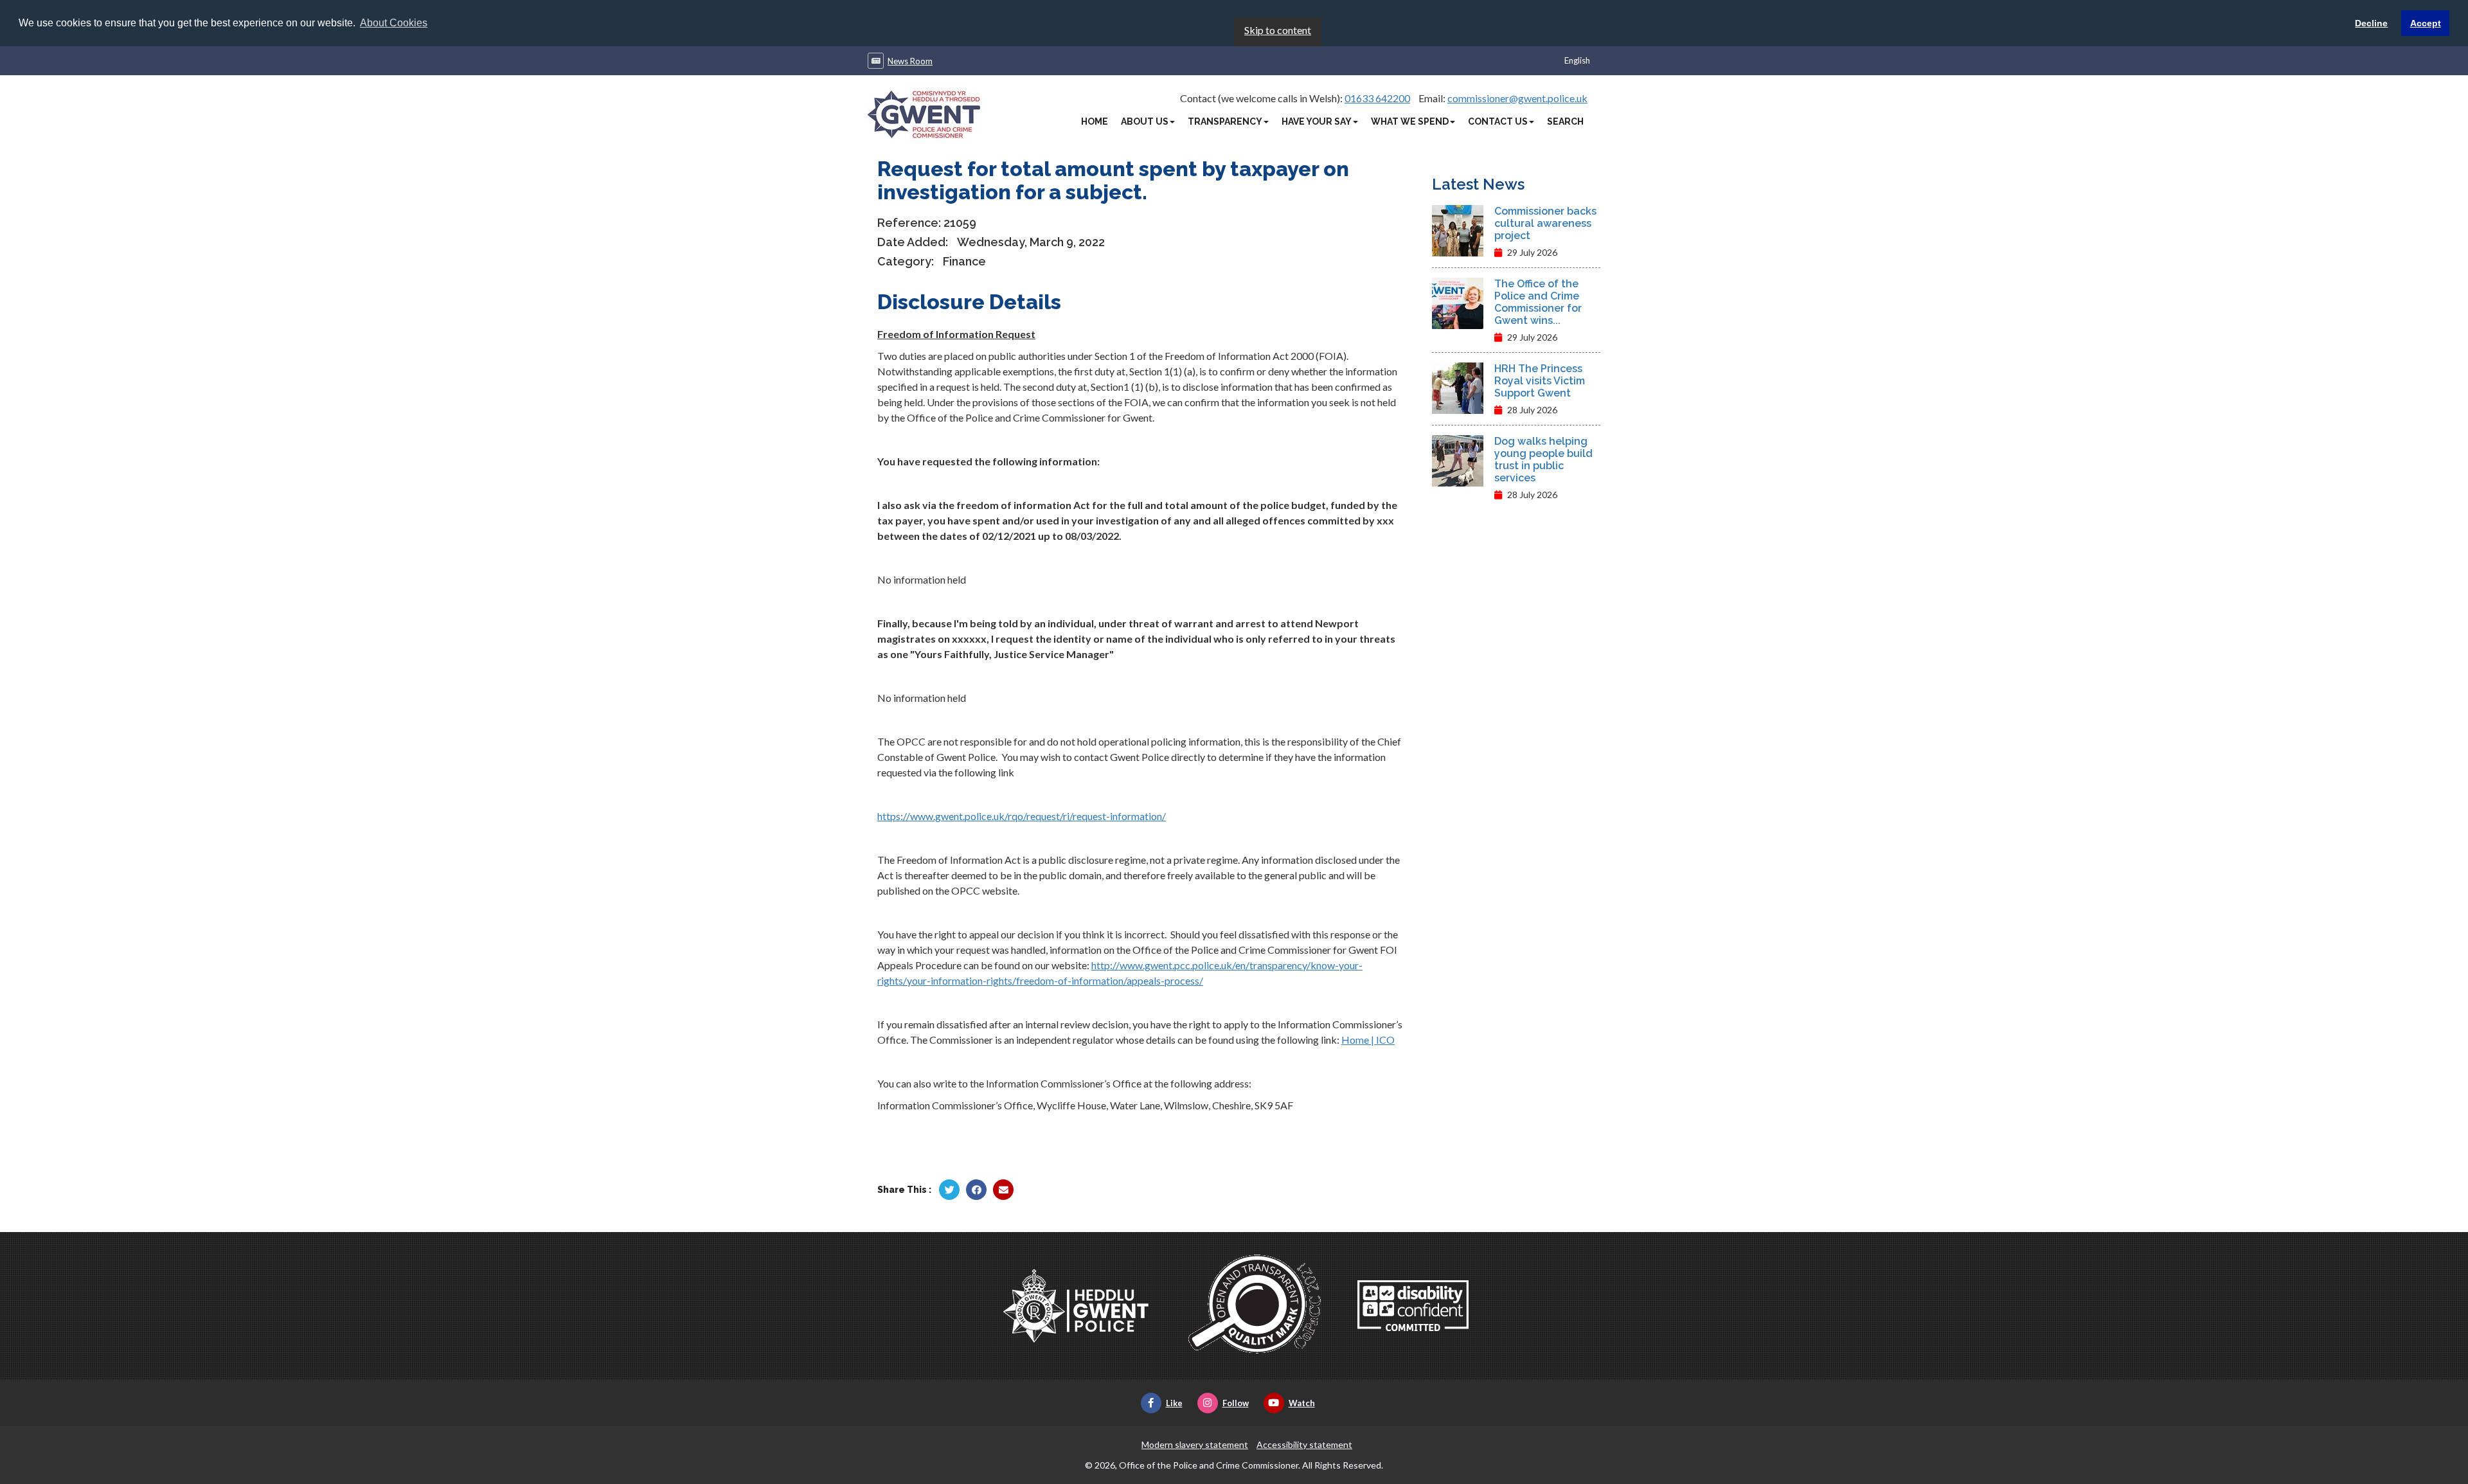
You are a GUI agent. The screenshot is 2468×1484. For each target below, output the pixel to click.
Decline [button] (2371, 23)
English (1577, 60)
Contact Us (1498, 121)
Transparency (1225, 121)
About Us (1145, 121)
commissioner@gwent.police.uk (1517, 98)
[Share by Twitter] (949, 1190)
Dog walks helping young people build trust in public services (1543, 460)
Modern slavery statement (1195, 1444)
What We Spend (1410, 121)
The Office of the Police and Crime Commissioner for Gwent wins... (1538, 302)
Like (1174, 1403)
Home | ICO (1368, 1040)
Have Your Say (1317, 121)
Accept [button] (2426, 23)
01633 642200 (1377, 98)
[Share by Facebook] (976, 1190)
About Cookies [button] (394, 23)
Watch (1302, 1403)
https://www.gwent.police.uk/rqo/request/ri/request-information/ (1022, 816)
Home (1095, 121)
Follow (1236, 1403)
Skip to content (1278, 30)
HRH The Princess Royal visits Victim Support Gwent (1540, 381)
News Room (910, 61)
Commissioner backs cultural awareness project (1545, 223)
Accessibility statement (1304, 1444)
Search (1565, 121)
